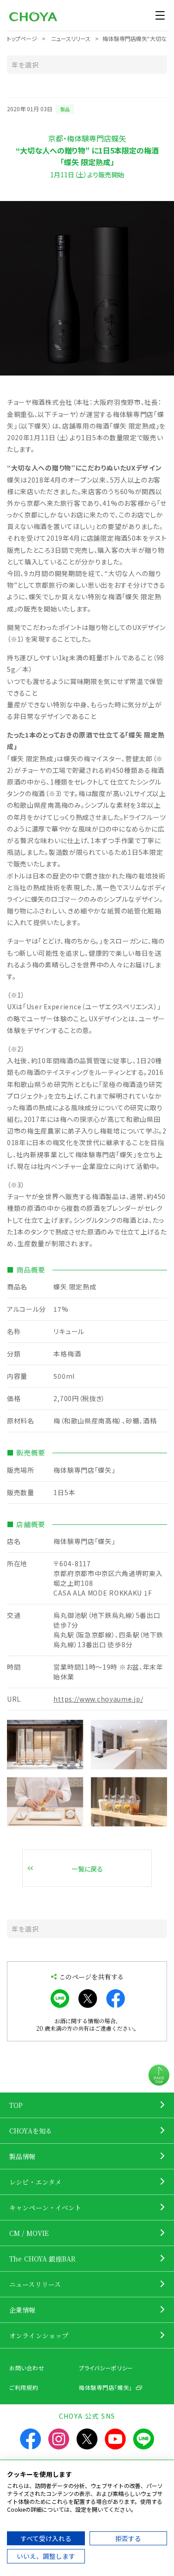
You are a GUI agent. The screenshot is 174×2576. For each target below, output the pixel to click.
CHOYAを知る (31, 2131)
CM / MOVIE (29, 2233)
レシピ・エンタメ (35, 2182)
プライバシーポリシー (106, 2368)
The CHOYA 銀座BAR (42, 2259)
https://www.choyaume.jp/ (98, 1699)
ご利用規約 (24, 2387)
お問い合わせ (27, 2368)
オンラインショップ (39, 2335)
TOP (16, 2105)
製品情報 (23, 2156)
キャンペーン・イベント (45, 2207)
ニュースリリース (35, 2284)
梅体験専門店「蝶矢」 (106, 2387)
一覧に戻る (87, 1869)
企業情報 (23, 2310)
